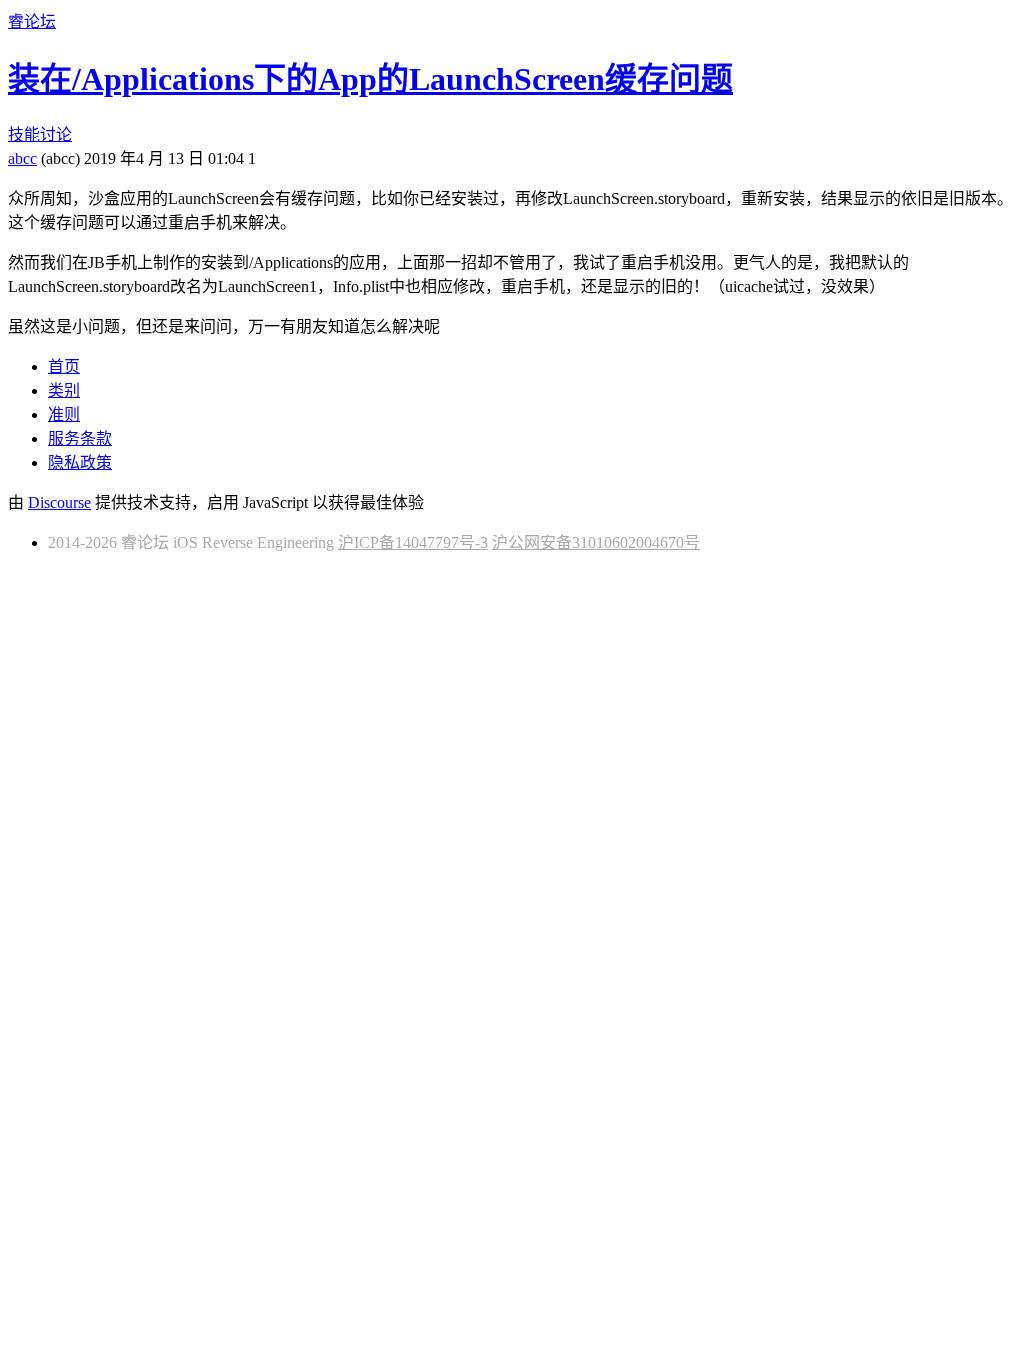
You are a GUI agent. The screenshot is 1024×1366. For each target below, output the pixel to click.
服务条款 (80, 438)
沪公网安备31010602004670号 (596, 542)
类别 (64, 390)
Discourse (59, 502)
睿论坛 (32, 21)
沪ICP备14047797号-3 (413, 542)
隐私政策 (80, 462)
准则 (64, 414)
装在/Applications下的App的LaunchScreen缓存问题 (370, 79)
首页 (64, 366)
